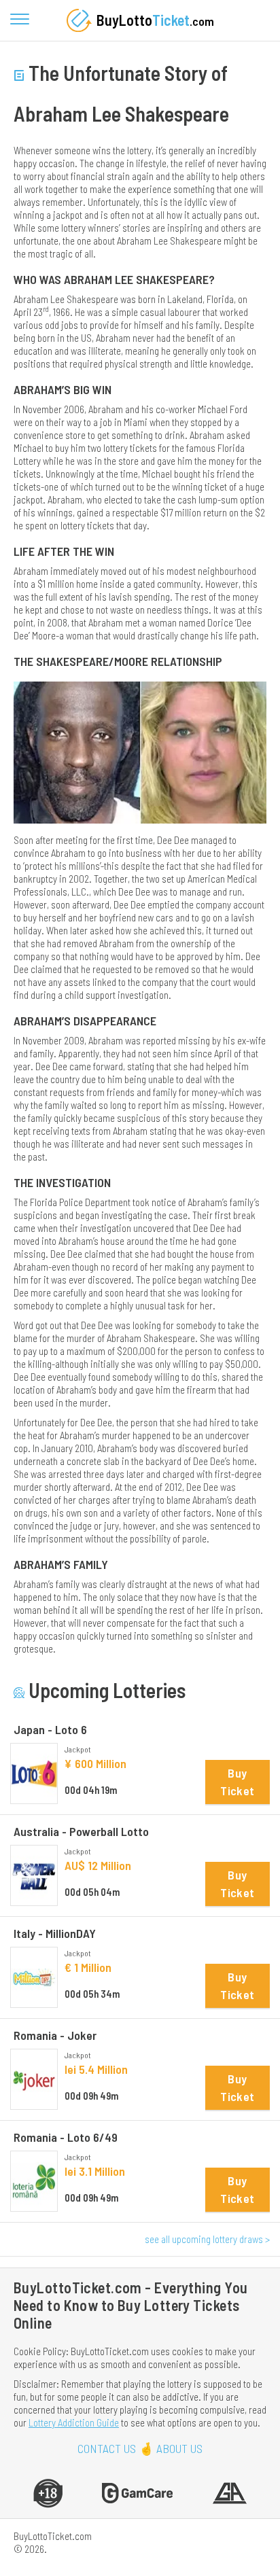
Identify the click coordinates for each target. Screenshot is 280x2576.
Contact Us (107, 2449)
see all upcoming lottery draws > (207, 2239)
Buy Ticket (237, 1782)
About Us (179, 2449)
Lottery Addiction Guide (74, 2422)
